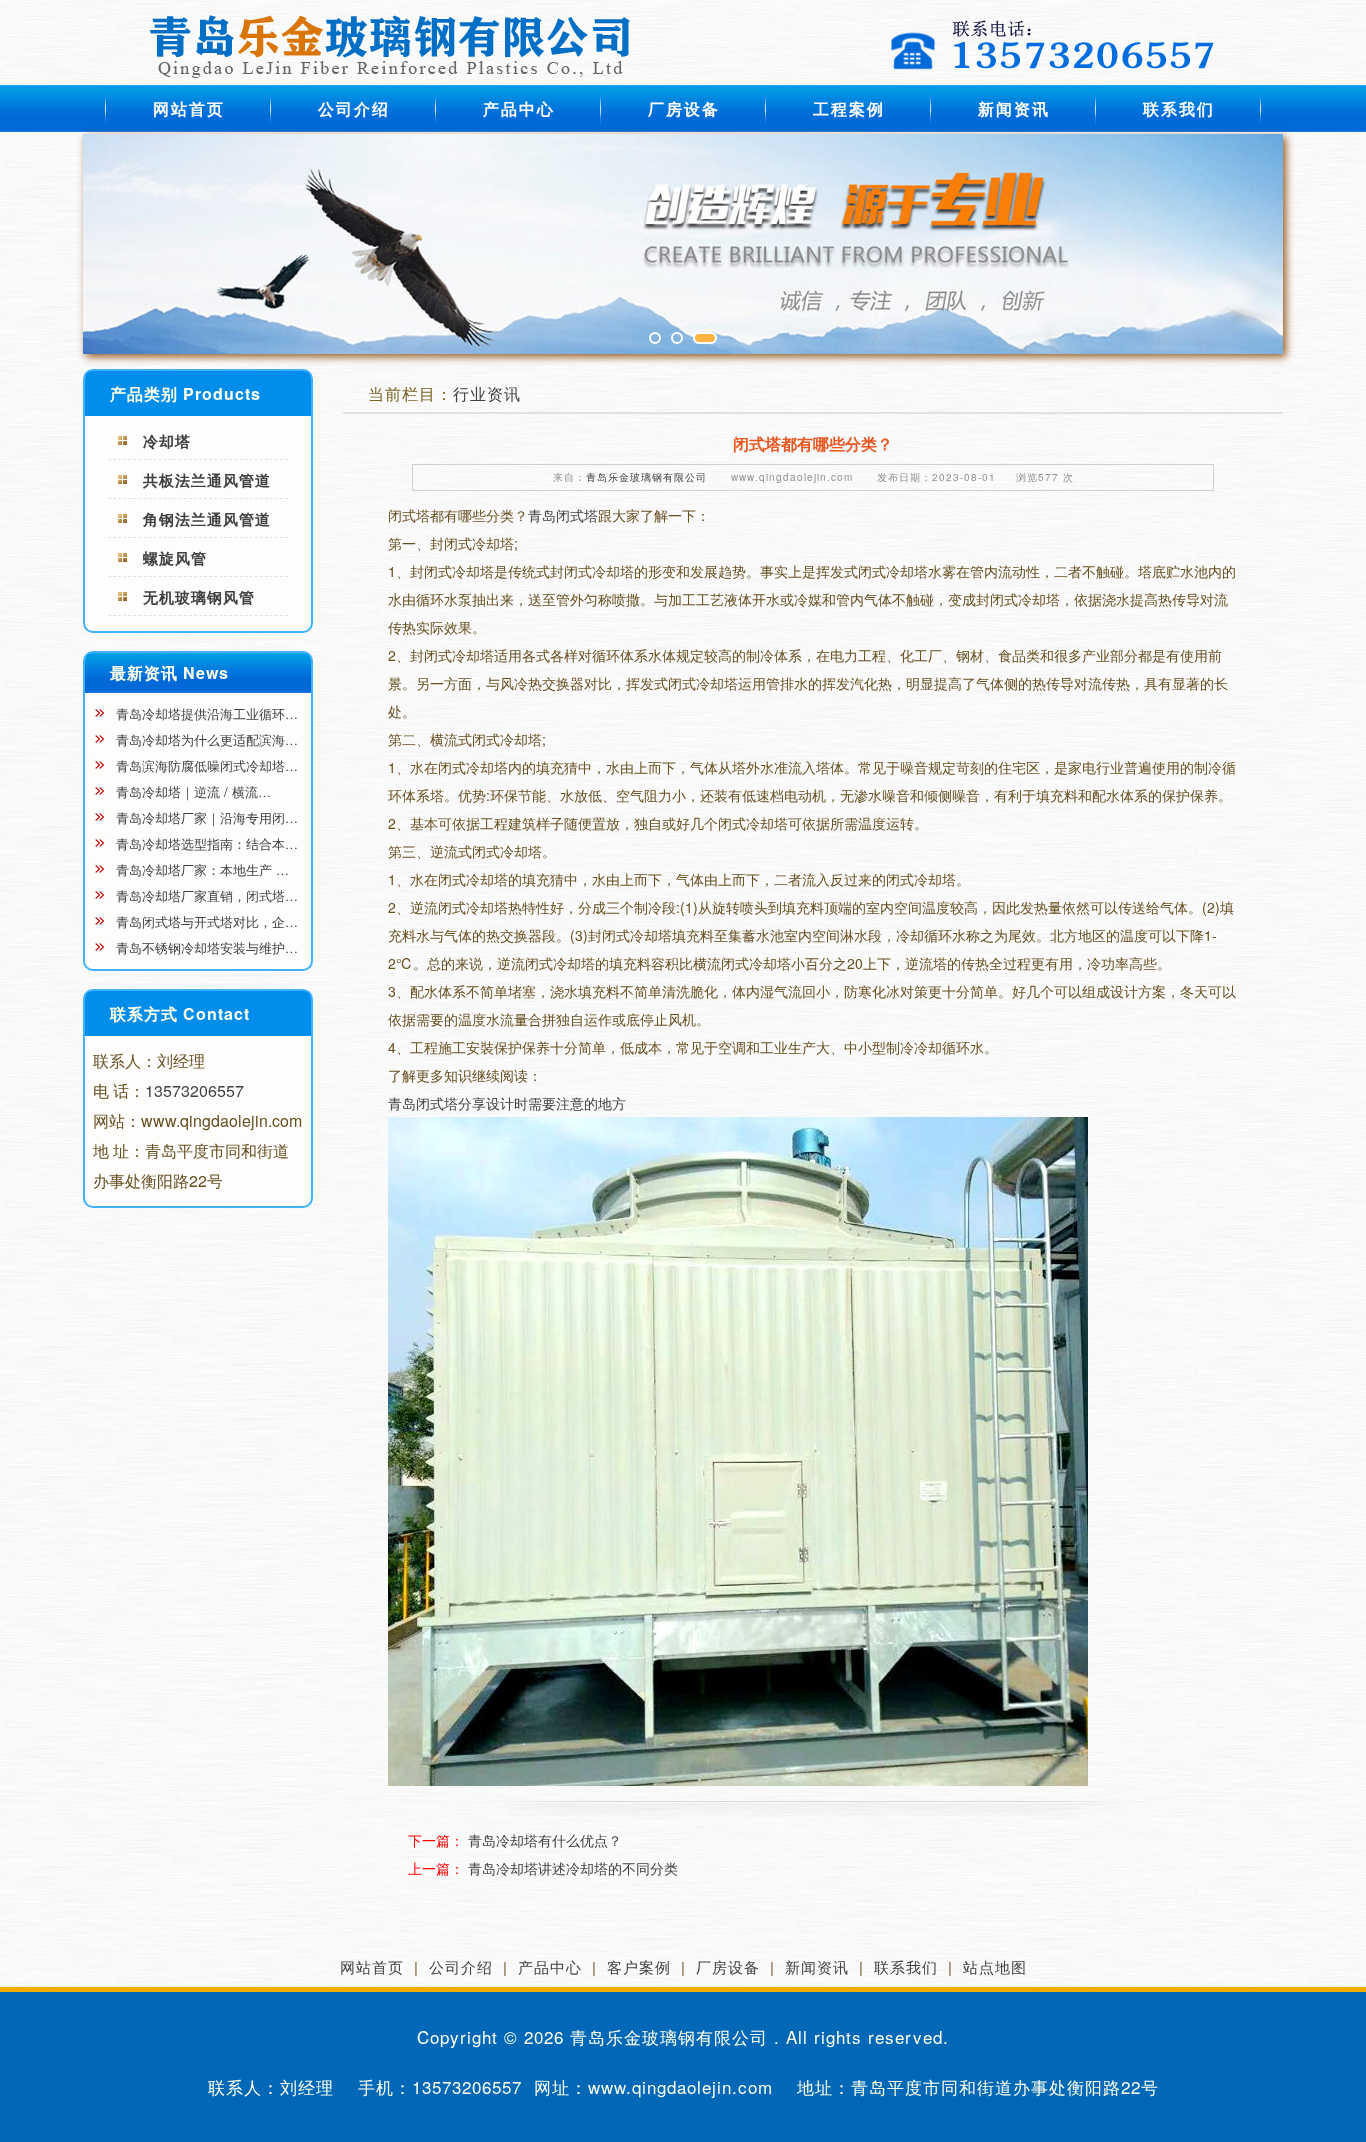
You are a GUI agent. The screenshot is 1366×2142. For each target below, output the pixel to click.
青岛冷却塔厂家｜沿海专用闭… (205, 817)
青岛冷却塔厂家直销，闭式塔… (205, 895)
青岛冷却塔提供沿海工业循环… (205, 713)
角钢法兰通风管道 (207, 519)
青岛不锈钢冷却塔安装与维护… (205, 947)
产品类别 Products (185, 393)
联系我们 (1179, 108)
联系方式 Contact (180, 1013)
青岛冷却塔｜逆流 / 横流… (191, 791)
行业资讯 (487, 393)
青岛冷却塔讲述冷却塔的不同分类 (573, 1868)
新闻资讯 (1014, 108)
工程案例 (849, 108)
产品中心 (519, 108)
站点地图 (995, 1966)
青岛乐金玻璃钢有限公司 (646, 477)
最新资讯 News (169, 672)
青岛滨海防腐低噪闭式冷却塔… (205, 765)
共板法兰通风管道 (207, 480)
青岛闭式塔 (563, 515)
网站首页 (189, 108)
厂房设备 (684, 108)
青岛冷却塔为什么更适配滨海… (205, 739)
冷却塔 (167, 441)
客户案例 (639, 1966)
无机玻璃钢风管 (199, 597)
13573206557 (194, 1090)
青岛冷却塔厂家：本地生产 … (200, 869)
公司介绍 (354, 108)
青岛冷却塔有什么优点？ (545, 1840)
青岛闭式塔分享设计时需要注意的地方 (507, 1103)
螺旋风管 (175, 558)
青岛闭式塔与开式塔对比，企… (205, 921)
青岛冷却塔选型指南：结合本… (205, 843)
